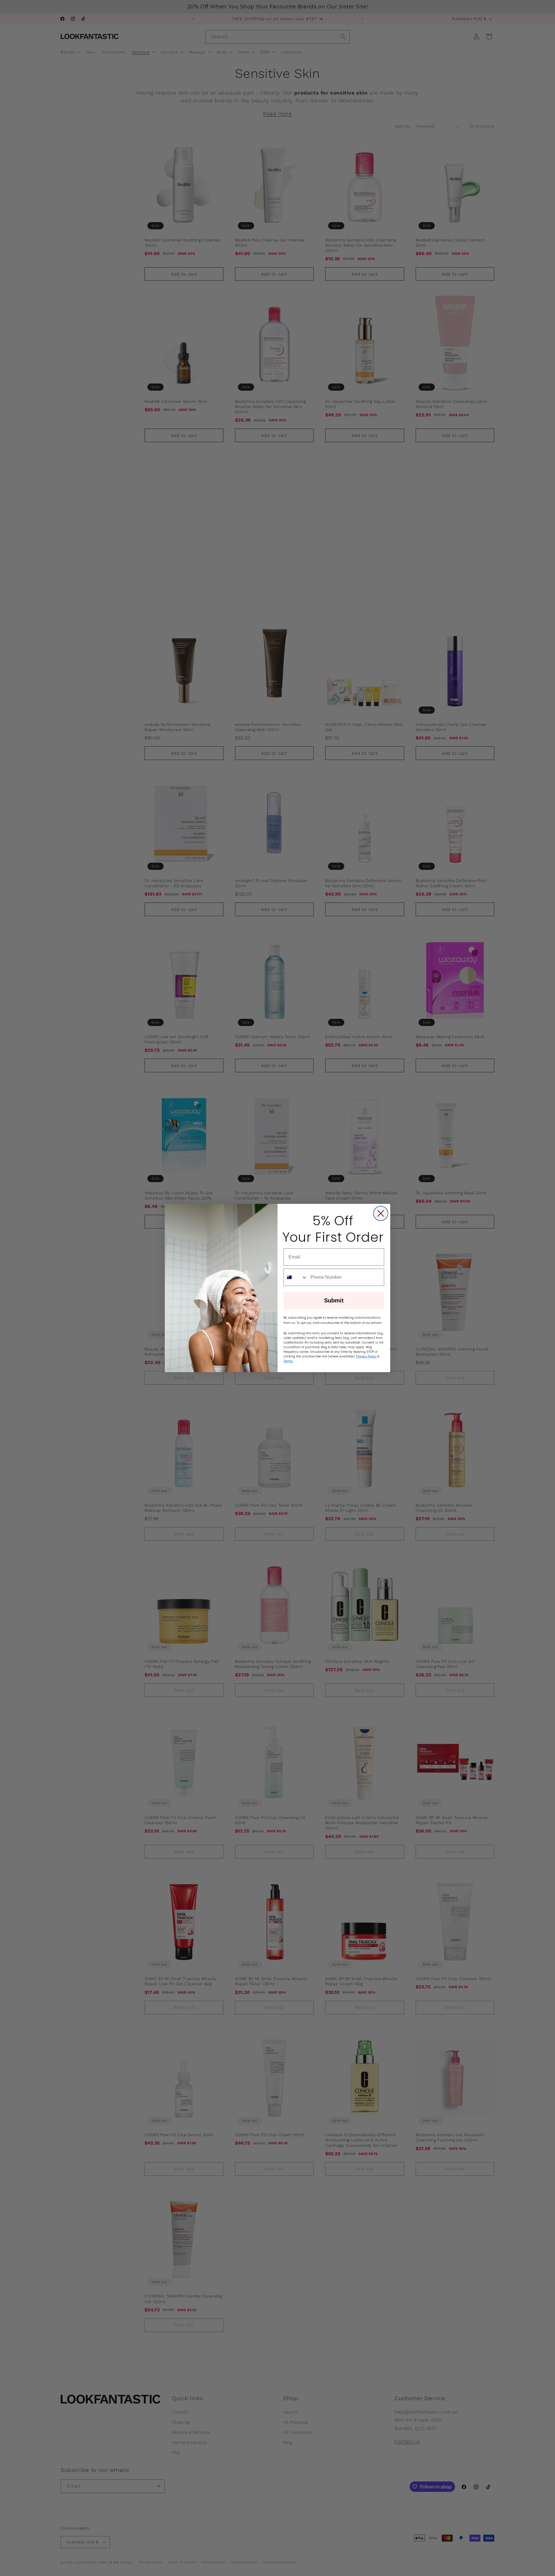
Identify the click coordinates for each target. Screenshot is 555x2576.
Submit (334, 1300)
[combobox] (296, 1277)
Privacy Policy (366, 1356)
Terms (288, 1361)
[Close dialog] (381, 1213)
